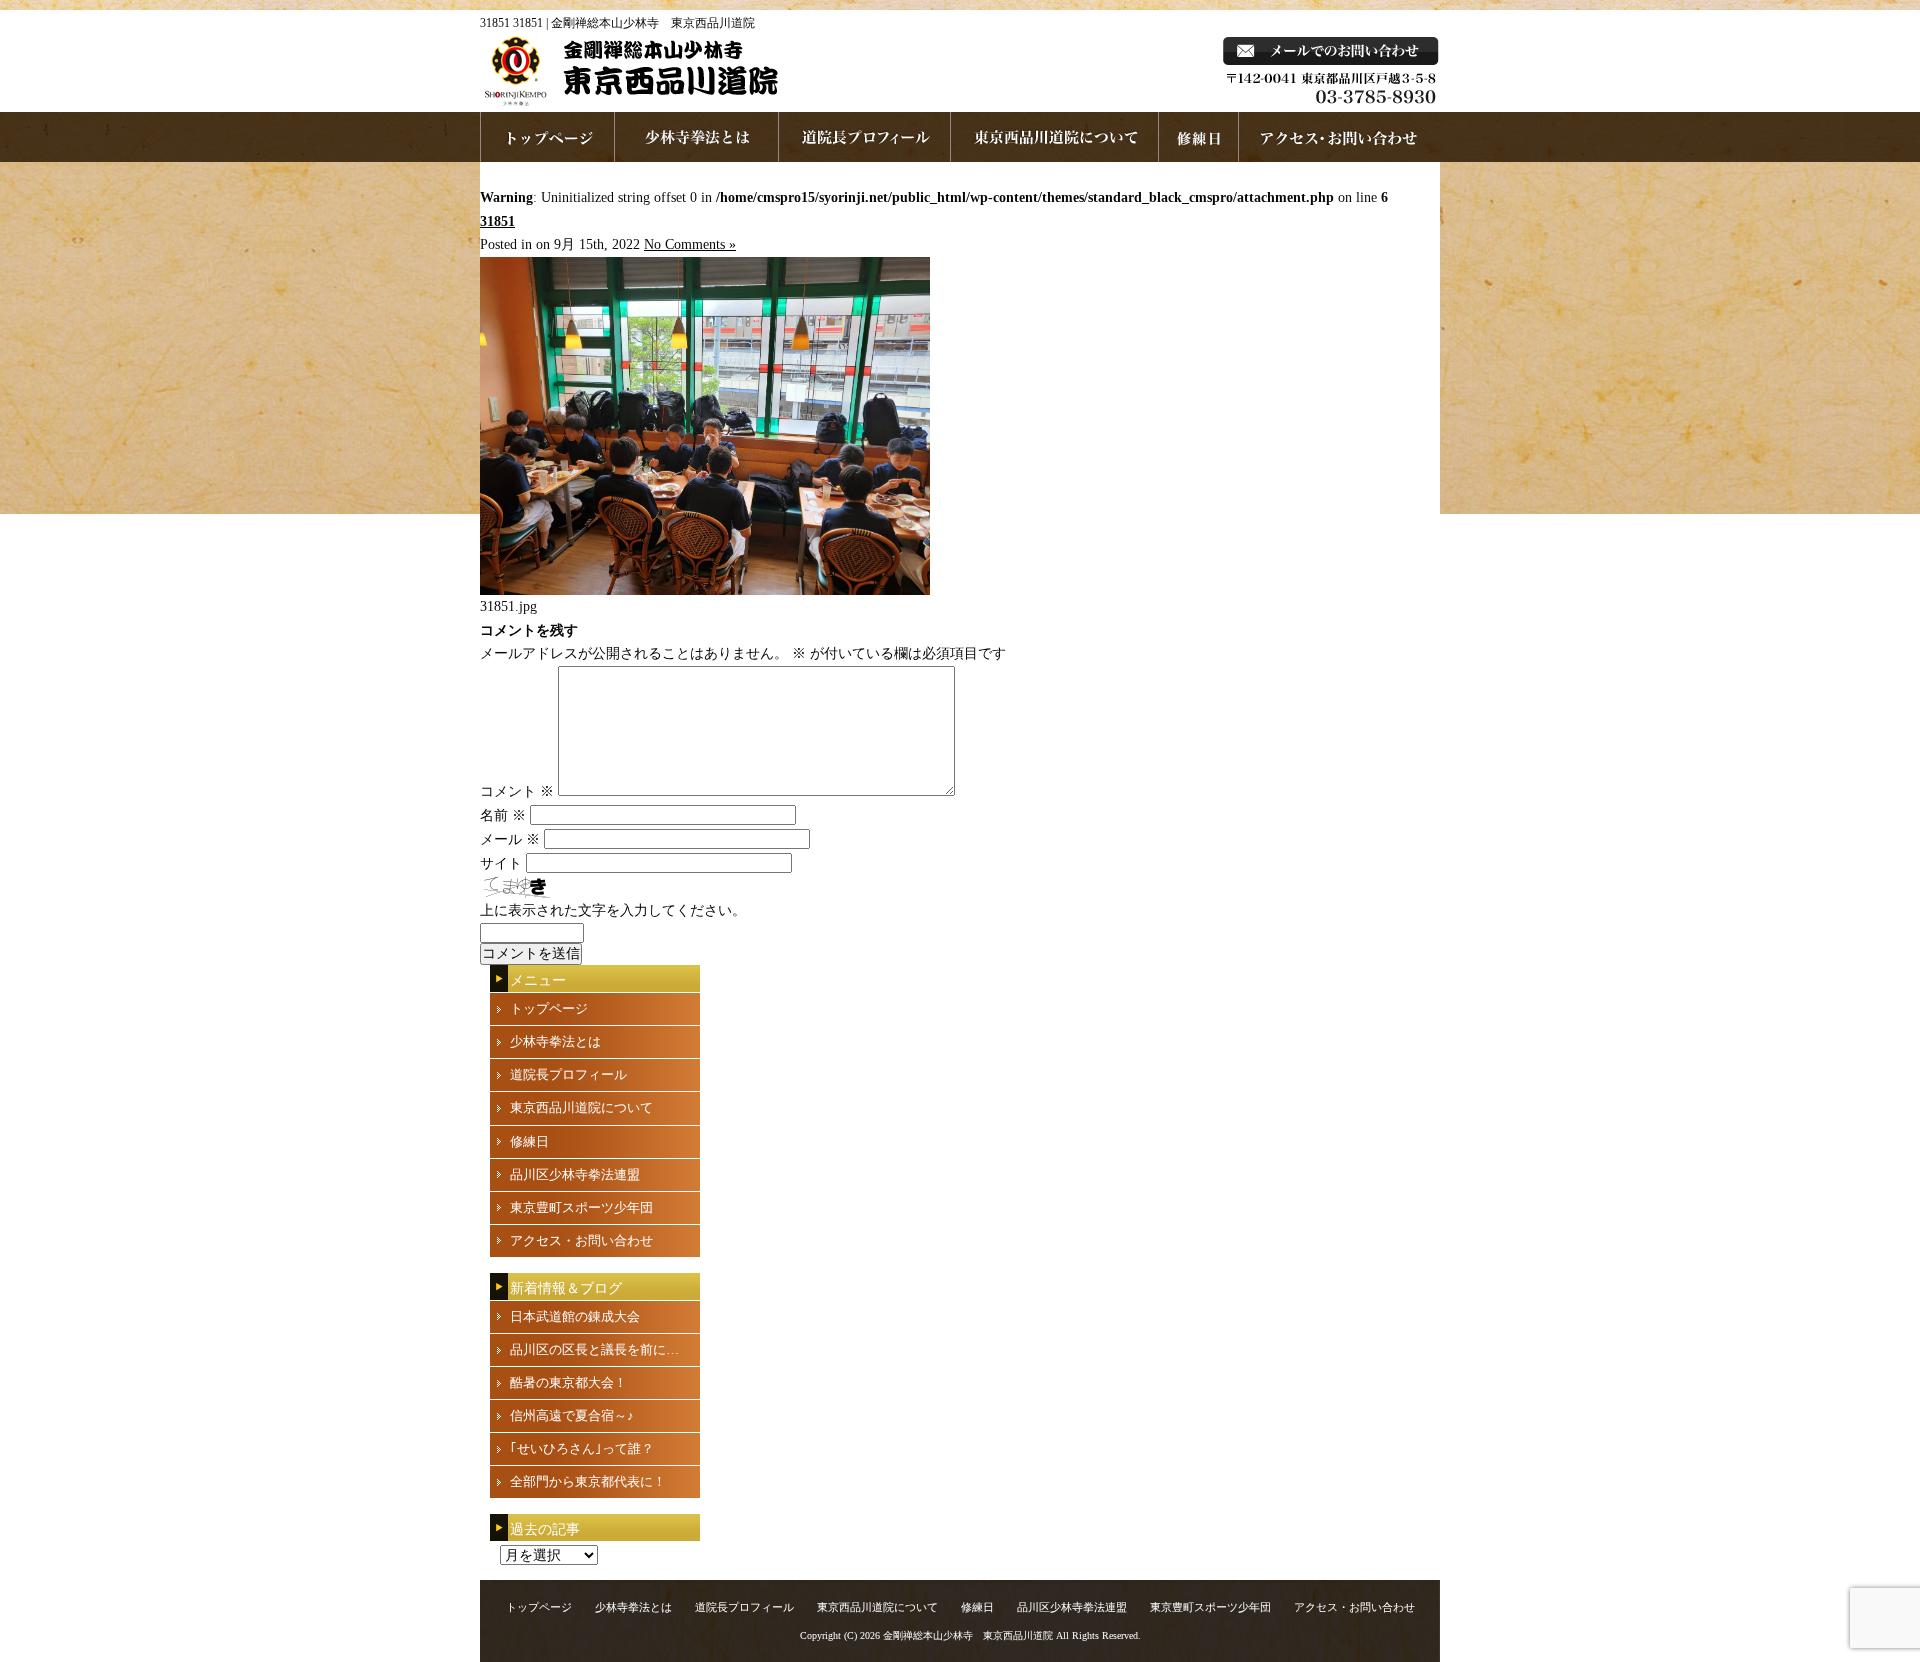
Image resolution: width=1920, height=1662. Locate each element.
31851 (497, 221)
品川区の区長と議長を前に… (594, 1349)
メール (510, 839)
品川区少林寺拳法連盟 (575, 1174)
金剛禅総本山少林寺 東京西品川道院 (968, 1635)
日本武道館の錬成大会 (575, 1316)
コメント (517, 791)
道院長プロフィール (865, 137)
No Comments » (690, 244)
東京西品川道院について (1055, 137)
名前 (503, 815)
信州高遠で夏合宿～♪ (572, 1415)
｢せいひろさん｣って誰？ (582, 1448)
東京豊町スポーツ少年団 (581, 1207)
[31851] (705, 590)
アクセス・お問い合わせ (581, 1240)
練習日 (1199, 137)
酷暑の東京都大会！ (568, 1382)
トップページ (549, 1008)
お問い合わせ (1339, 137)
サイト (501, 863)
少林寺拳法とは (697, 137)
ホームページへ (547, 137)
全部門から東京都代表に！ (588, 1481)
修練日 (529, 1141)
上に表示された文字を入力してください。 (613, 910)
